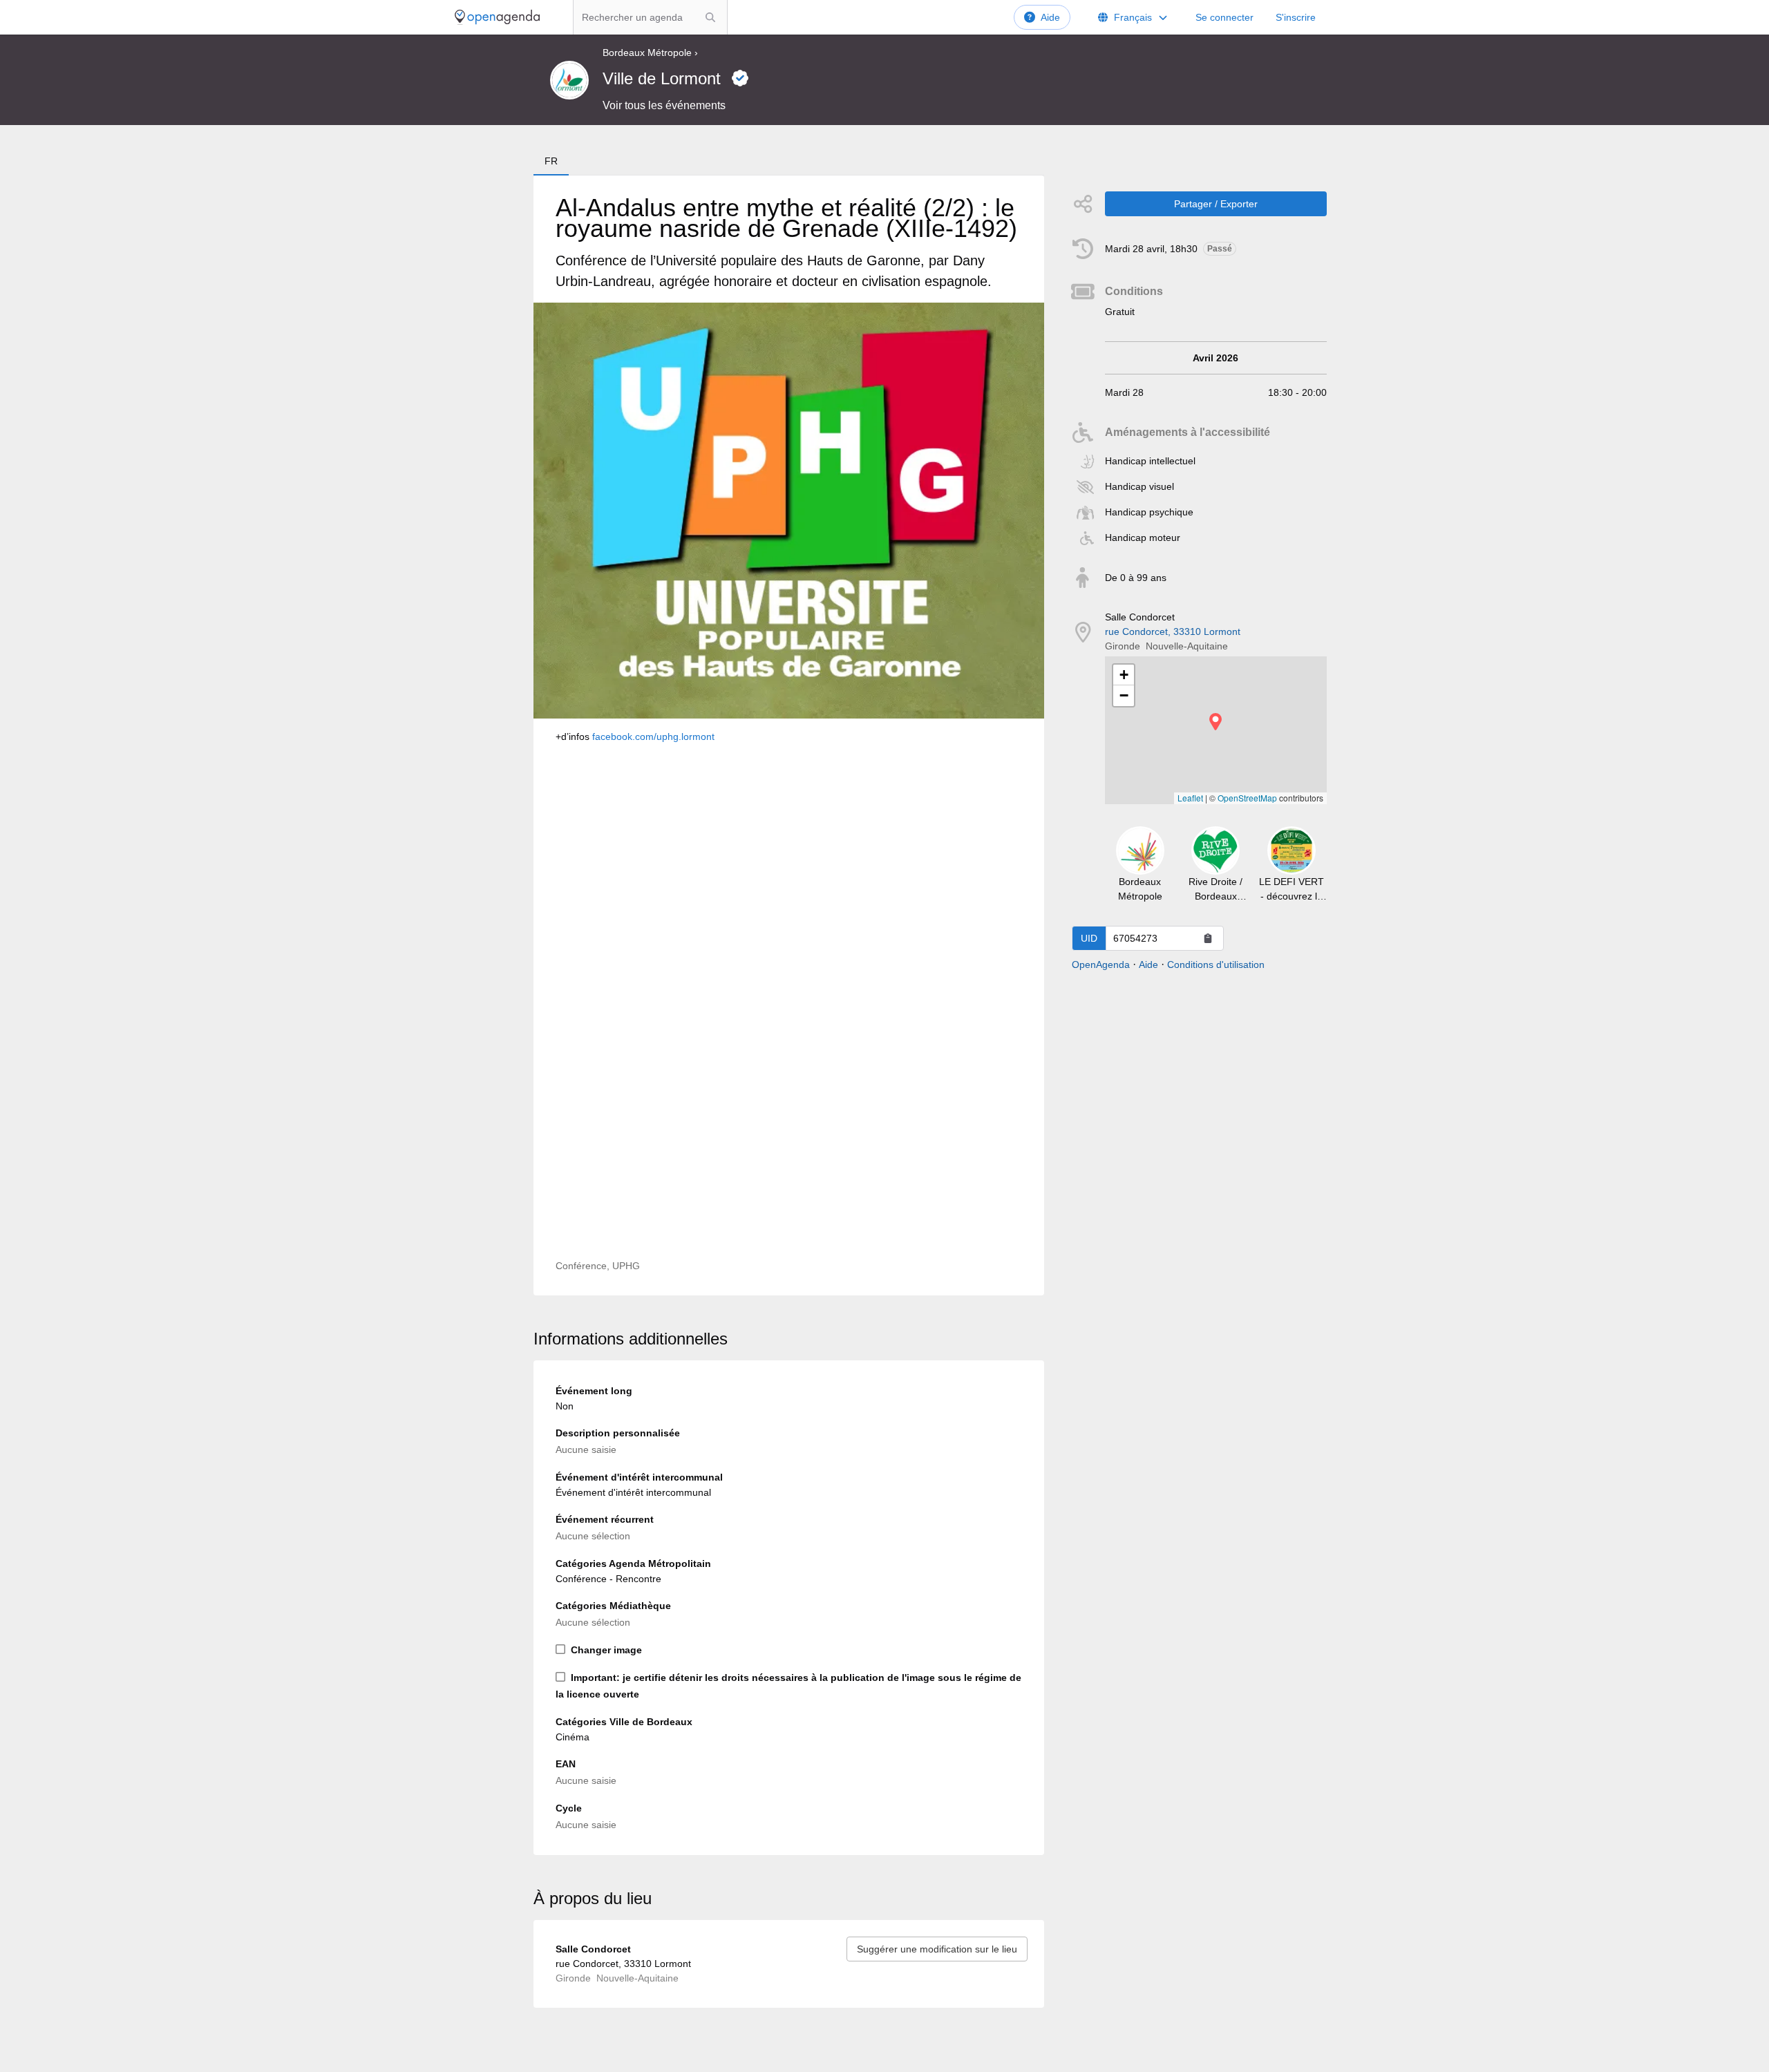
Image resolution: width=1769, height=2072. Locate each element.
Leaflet (1190, 798)
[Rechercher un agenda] (710, 17)
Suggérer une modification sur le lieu (937, 1949)
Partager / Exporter (1216, 204)
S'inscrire (1296, 17)
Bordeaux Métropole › (650, 53)
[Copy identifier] (1208, 938)
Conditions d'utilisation (1216, 964)
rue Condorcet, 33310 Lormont (1173, 631)
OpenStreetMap (1247, 798)
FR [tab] (551, 161)
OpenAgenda (1101, 964)
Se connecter (1224, 17)
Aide (1050, 17)
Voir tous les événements (664, 105)
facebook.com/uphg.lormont (653, 736)
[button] (1215, 722)
